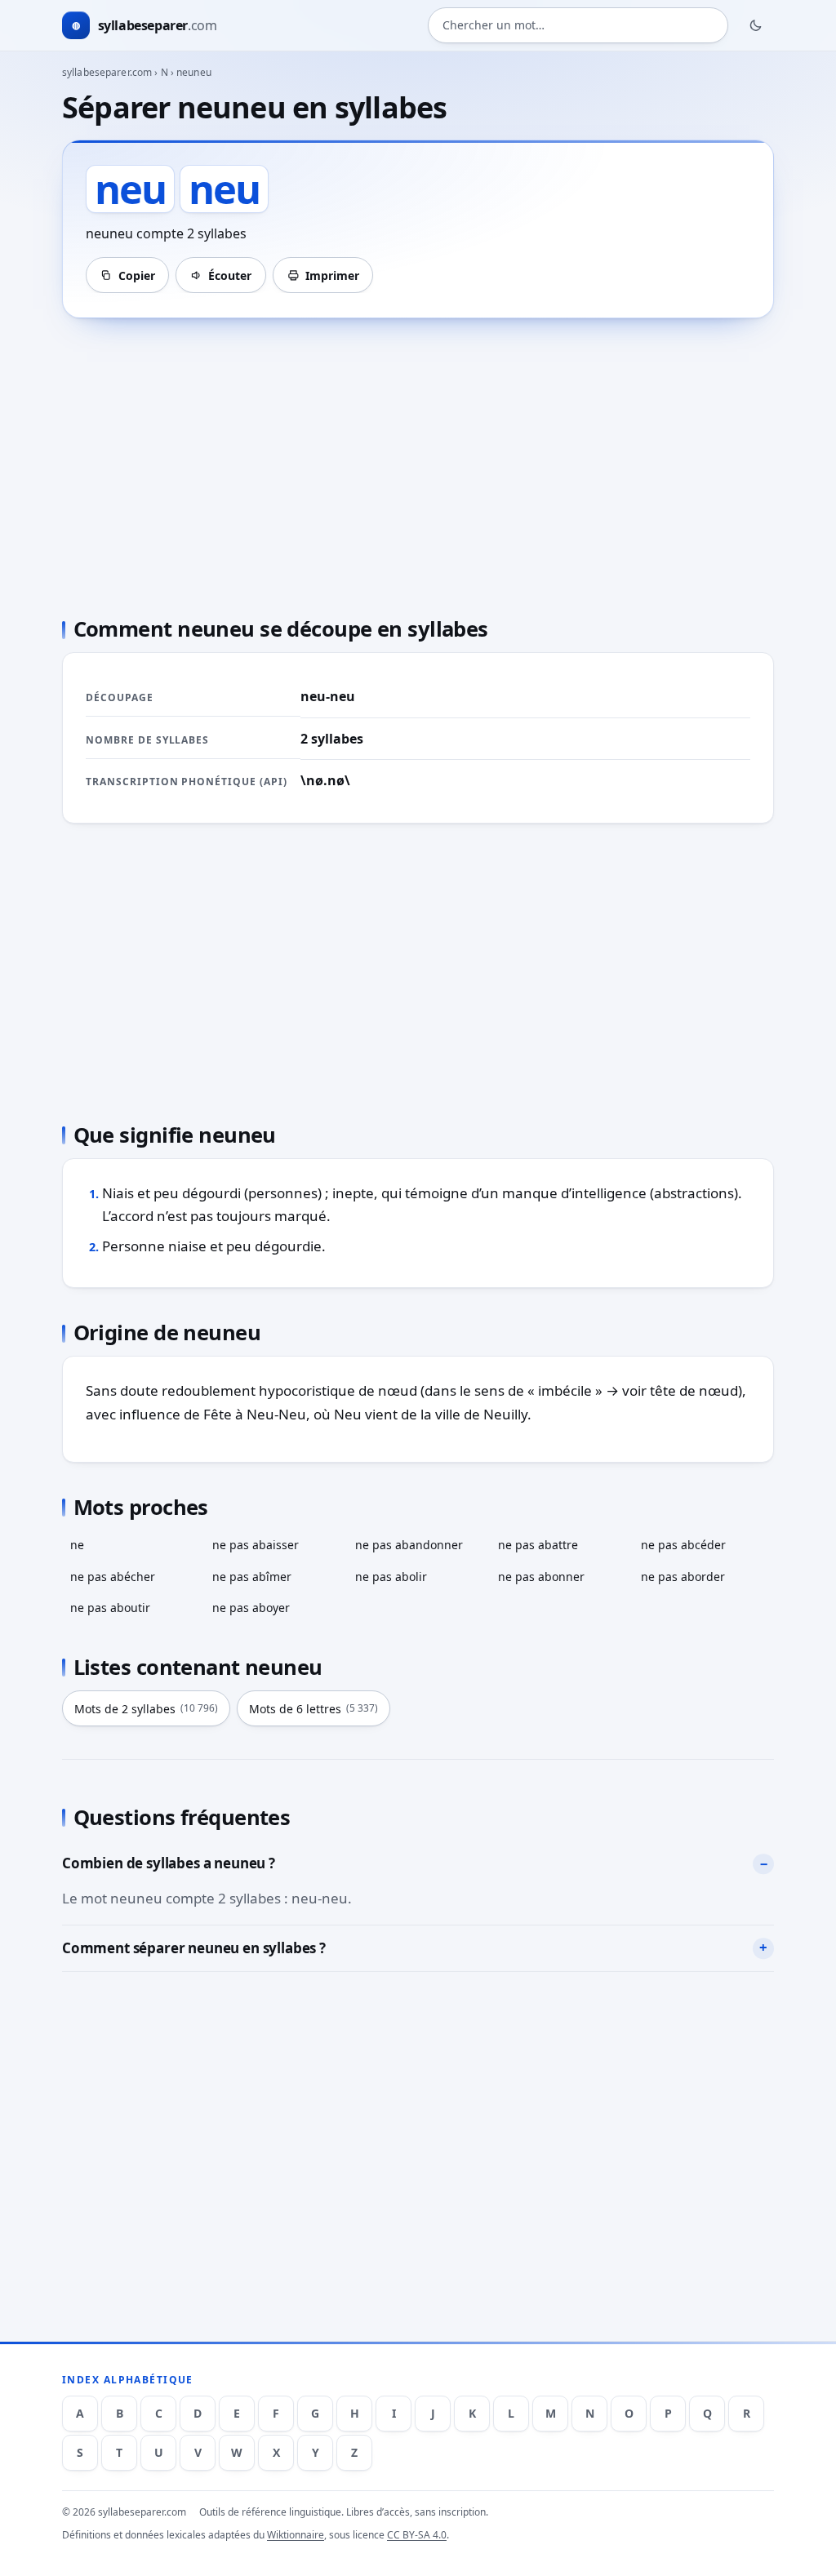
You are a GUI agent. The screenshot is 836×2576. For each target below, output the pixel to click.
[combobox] (578, 25)
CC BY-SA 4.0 (417, 2535)
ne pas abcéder (683, 1545)
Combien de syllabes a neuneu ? (169, 1863)
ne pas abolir (391, 1577)
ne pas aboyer (251, 1608)
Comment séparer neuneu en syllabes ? (194, 1948)
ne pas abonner (541, 1577)
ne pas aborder (683, 1577)
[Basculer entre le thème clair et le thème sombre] (756, 25)
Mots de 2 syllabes (146, 1709)
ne (77, 1545)
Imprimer (332, 275)
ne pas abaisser (256, 1545)
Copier (137, 275)
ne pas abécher (113, 1577)
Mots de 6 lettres (313, 1709)
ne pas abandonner (409, 1545)
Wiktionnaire (296, 2535)
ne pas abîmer (252, 1577)
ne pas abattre (538, 1545)
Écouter (230, 275)
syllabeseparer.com (107, 72)
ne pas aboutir (110, 1608)
